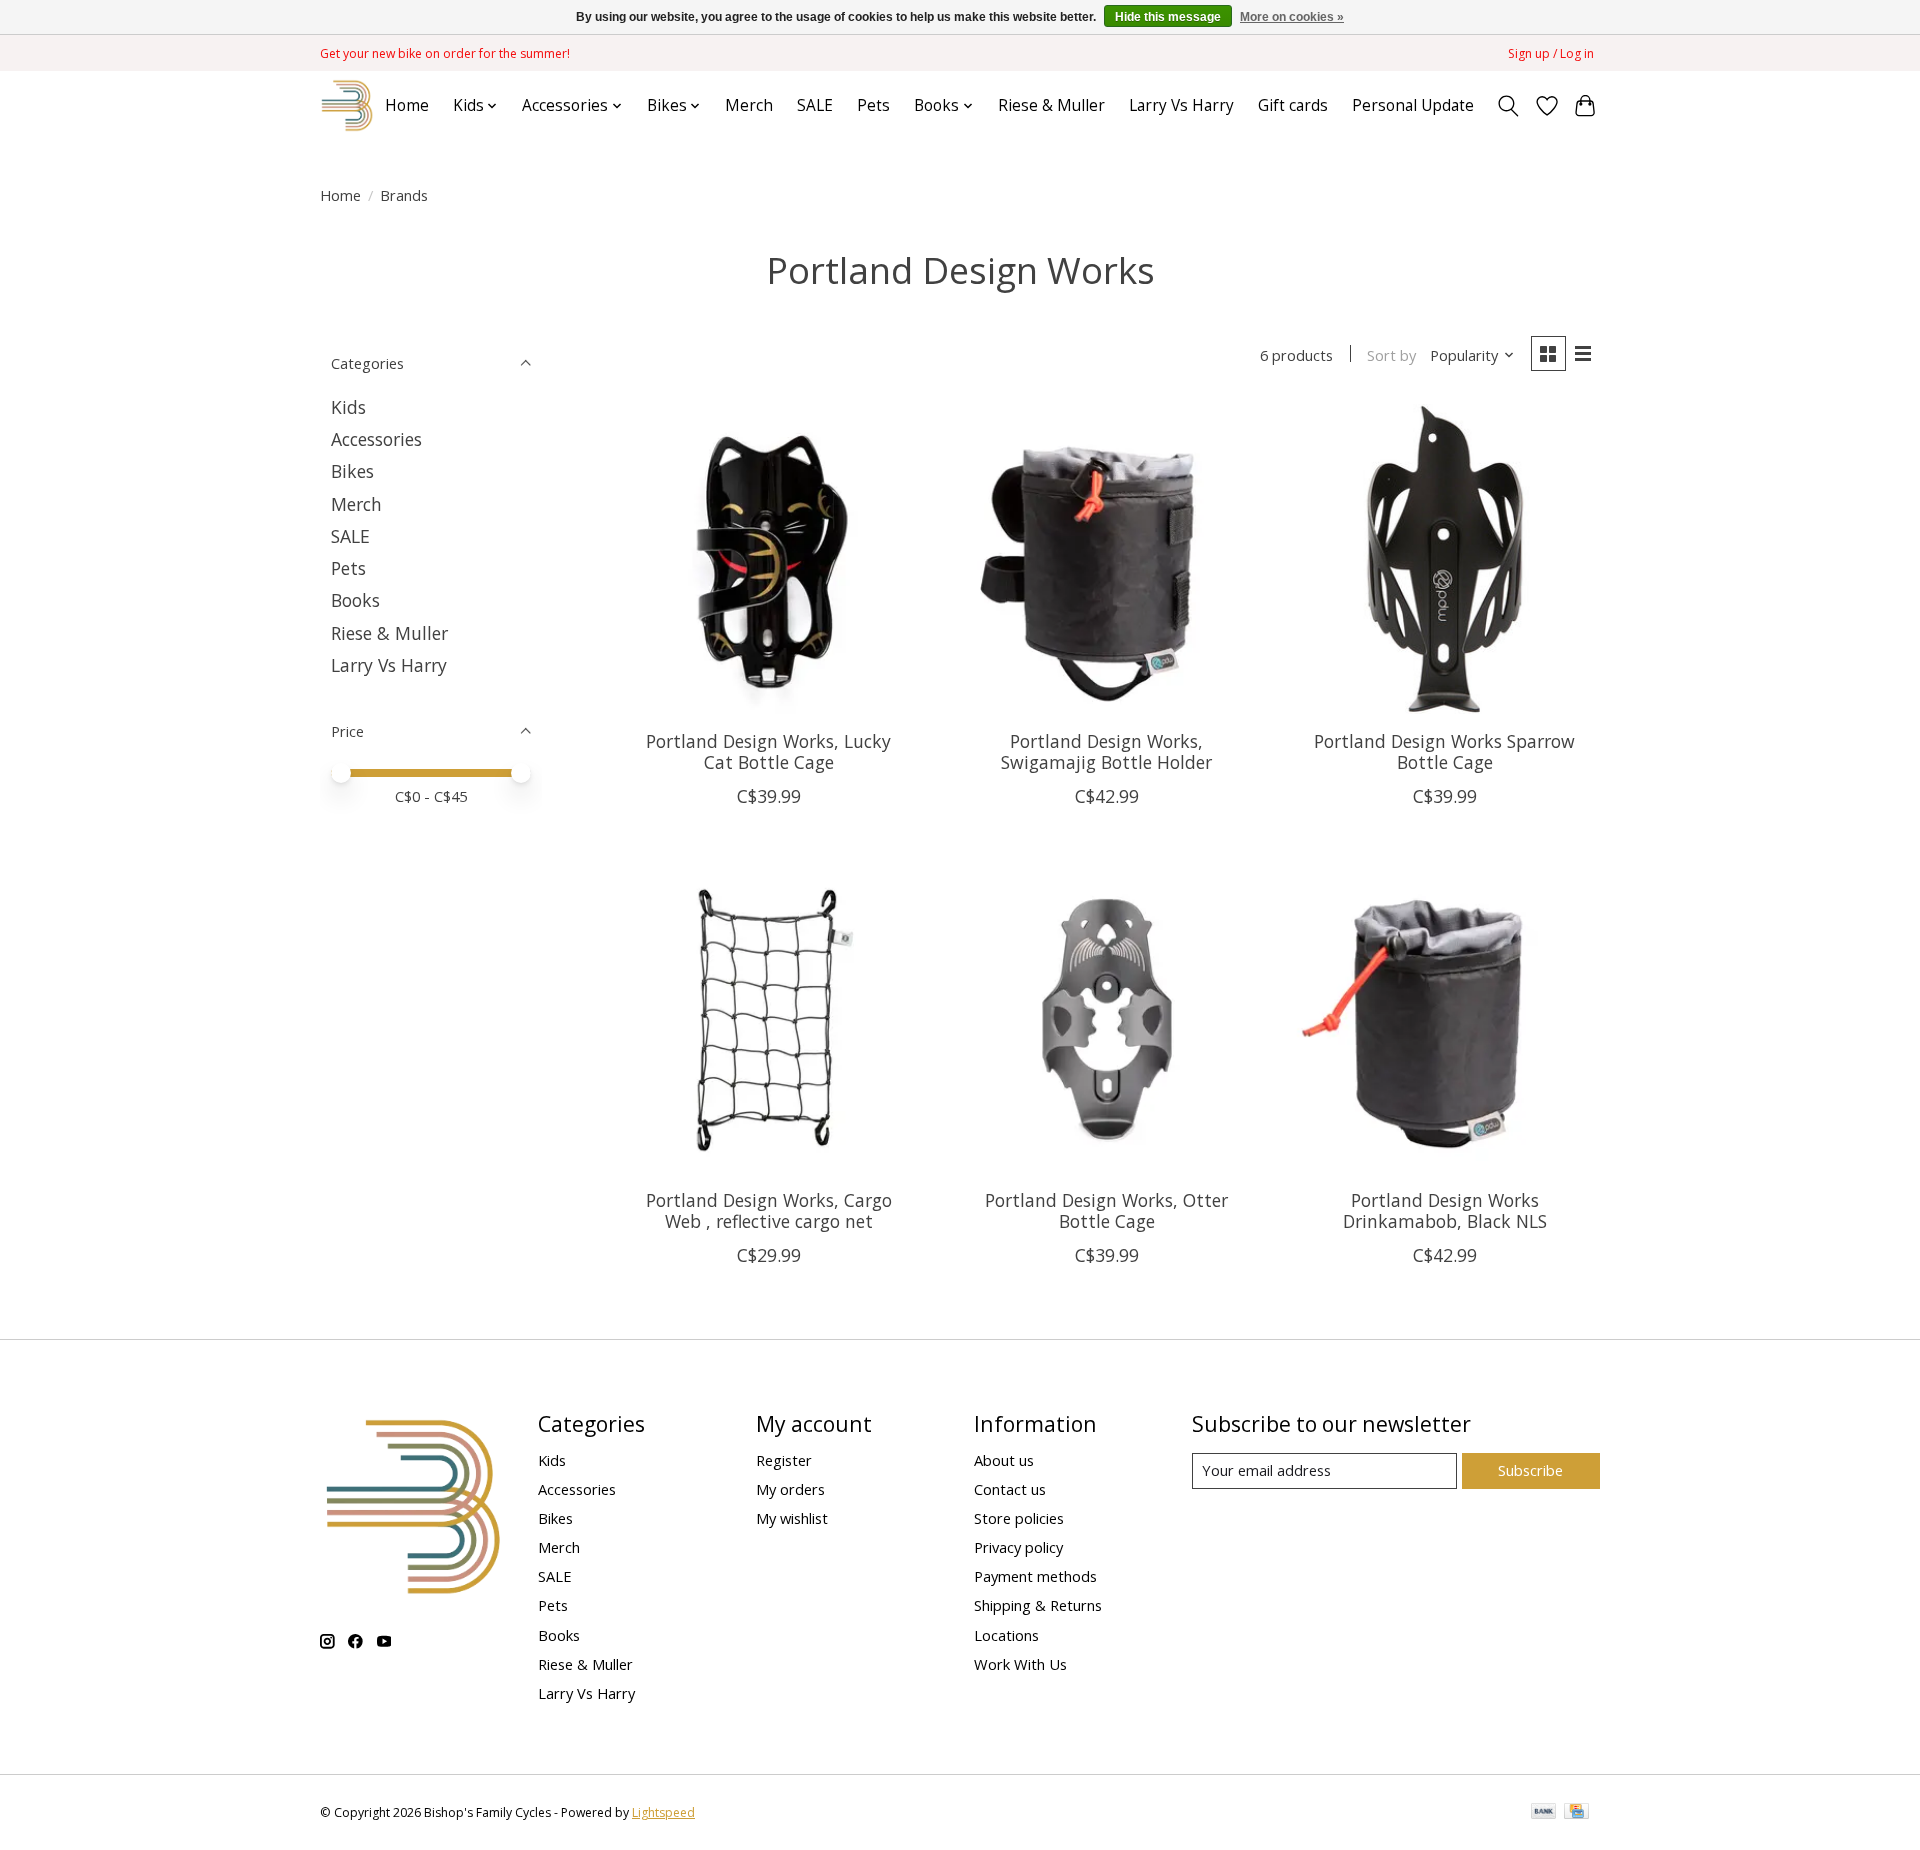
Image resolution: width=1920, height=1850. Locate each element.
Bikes (352, 471)
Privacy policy (1018, 1547)
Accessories (376, 439)
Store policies (1019, 1518)
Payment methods (1035, 1576)
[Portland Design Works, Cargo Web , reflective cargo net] (769, 1018)
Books (355, 600)
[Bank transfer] (1544, 1813)
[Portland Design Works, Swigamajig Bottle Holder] (1106, 559)
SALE (815, 105)
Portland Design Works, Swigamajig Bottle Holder (1106, 751)
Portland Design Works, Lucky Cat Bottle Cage (768, 751)
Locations (1006, 1635)
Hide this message (1168, 17)
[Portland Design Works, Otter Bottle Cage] (1106, 1018)
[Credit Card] (1576, 1813)
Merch (749, 105)
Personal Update (1413, 105)
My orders (790, 1489)
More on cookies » (1292, 17)
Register (784, 1460)
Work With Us (1020, 1664)
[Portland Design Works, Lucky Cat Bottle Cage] (769, 559)
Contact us (1010, 1489)
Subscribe (1530, 1470)
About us (1004, 1460)
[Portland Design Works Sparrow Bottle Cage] (1444, 559)
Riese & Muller (1051, 105)
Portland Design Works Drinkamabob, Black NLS (1445, 1210)
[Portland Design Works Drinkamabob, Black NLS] (1444, 1018)
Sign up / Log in (1551, 53)
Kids (348, 407)
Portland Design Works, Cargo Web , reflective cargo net (769, 1210)
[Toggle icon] (1508, 106)
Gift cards (1293, 105)
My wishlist (792, 1518)
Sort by (1391, 355)
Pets (873, 105)
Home (407, 105)
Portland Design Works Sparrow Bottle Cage (1444, 751)
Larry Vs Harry (1181, 105)
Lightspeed (663, 1812)
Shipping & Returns (1038, 1605)
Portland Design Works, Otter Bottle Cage (1106, 1210)
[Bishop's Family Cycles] (347, 105)
